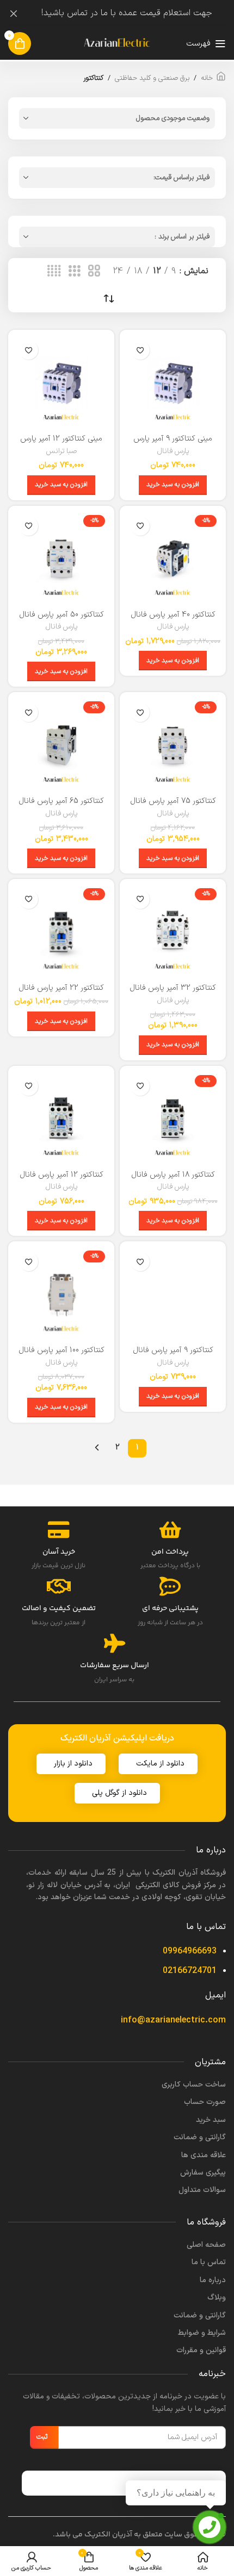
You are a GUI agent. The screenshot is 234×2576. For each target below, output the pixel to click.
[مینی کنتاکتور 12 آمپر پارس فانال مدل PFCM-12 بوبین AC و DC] (61, 383)
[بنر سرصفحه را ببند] (14, 14)
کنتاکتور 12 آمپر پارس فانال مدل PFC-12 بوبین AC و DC (61, 1179)
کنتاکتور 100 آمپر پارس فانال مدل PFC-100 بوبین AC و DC (61, 1355)
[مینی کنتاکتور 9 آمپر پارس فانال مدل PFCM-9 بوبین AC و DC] (173, 383)
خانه (207, 78)
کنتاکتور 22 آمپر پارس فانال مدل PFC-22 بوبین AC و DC (61, 992)
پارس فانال (173, 451)
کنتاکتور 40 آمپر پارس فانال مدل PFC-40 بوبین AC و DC (173, 619)
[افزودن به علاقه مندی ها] (140, 350)
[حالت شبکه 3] (75, 272)
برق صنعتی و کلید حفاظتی (152, 78)
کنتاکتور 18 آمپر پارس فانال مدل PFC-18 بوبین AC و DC (173, 1179)
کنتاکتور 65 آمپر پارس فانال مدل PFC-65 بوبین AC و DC (61, 806)
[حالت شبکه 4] (54, 272)
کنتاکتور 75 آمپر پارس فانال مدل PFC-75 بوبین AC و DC (173, 806)
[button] (173, 485)
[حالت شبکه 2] (94, 272)
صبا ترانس (61, 451)
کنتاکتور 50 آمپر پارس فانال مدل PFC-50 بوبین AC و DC (61, 619)
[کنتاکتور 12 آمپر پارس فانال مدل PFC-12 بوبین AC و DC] (61, 1119)
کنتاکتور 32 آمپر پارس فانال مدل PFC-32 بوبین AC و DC (173, 992)
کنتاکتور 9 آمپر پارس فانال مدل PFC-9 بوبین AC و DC (173, 1355)
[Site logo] (117, 43)
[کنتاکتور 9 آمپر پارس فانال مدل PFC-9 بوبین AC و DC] (173, 1294)
